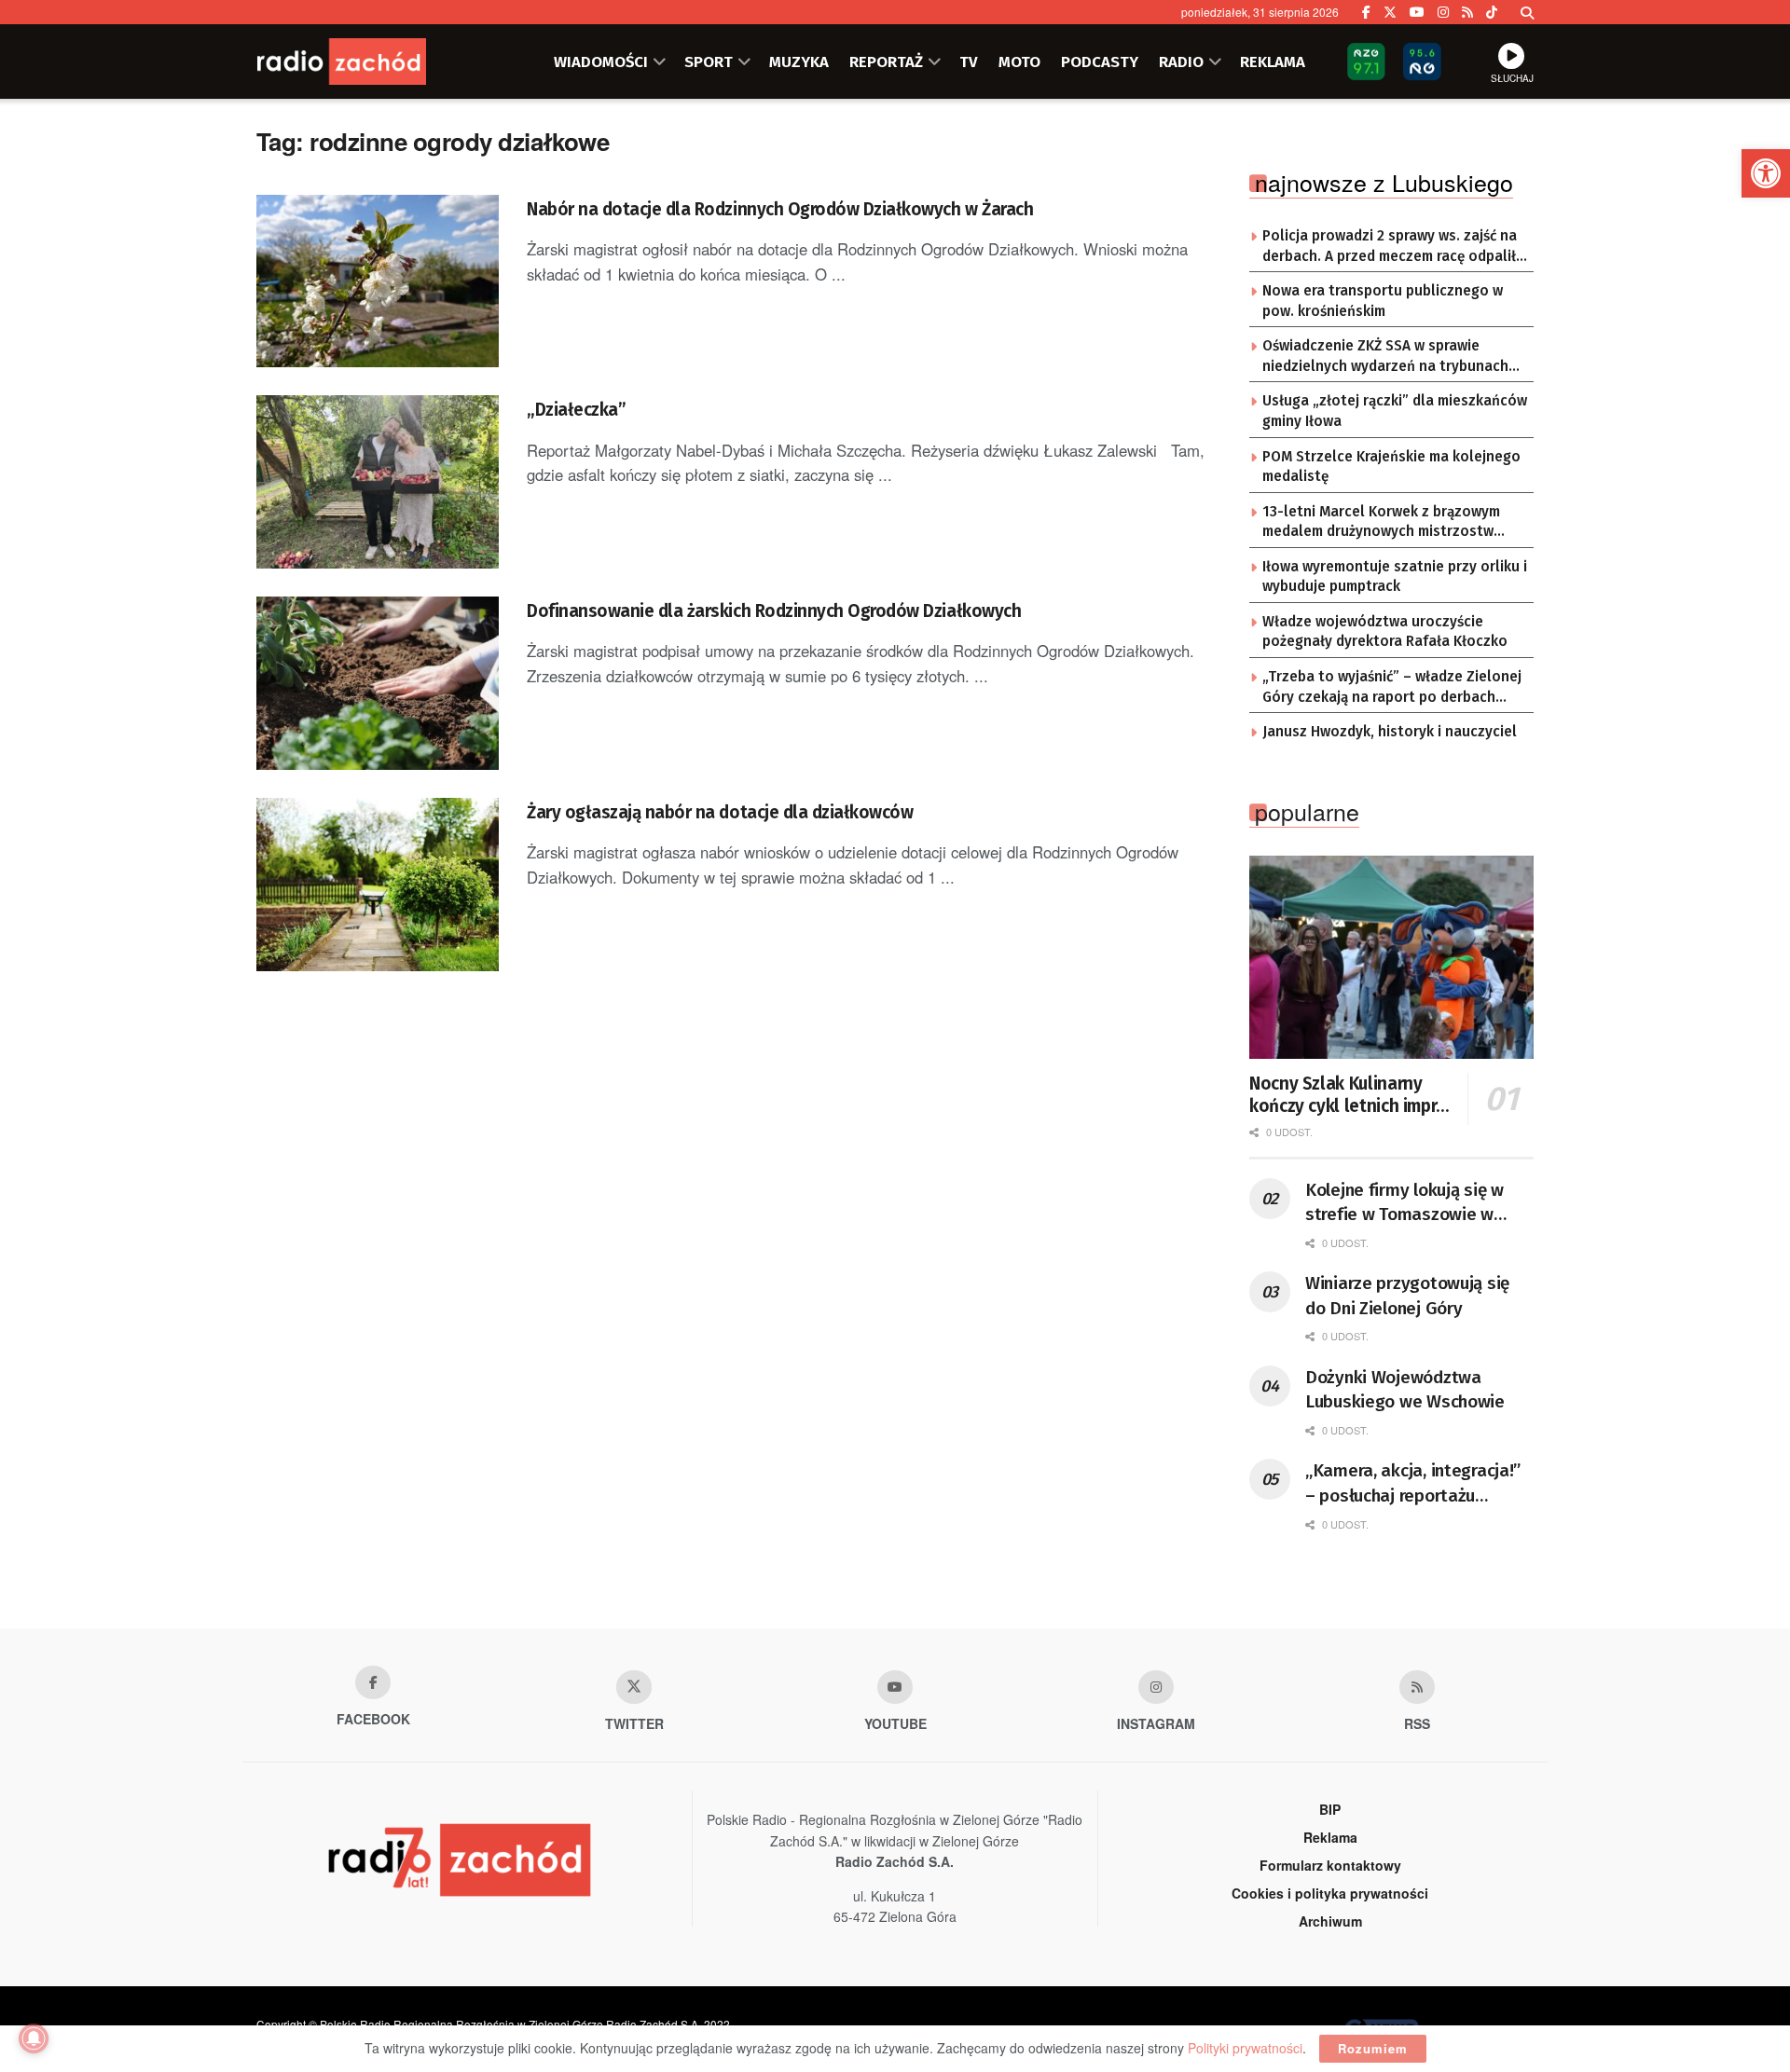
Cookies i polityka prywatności (1330, 1893)
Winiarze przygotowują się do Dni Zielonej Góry (1407, 1296)
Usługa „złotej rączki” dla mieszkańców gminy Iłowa (1395, 411)
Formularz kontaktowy (1330, 1865)
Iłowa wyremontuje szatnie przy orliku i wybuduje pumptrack (1395, 577)
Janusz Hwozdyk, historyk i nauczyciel (1390, 732)
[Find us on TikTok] (1492, 12)
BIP (1330, 1809)
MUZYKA (799, 62)
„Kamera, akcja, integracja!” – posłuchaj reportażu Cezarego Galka (1413, 1484)
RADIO (1181, 62)
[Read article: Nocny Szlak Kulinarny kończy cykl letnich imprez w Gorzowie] (1391, 957)
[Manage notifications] (34, 2038)
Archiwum (1330, 1921)
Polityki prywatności (1245, 2048)
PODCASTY (1100, 62)
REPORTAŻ (886, 62)
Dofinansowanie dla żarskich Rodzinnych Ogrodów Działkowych (774, 611)
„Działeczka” (576, 410)
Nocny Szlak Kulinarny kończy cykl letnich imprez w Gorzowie (1352, 1095)
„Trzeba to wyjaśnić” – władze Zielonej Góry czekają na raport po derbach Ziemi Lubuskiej (1392, 688)
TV (969, 62)
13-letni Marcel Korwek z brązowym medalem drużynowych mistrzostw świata (1381, 523)
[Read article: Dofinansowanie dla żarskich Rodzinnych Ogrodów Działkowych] (378, 683)
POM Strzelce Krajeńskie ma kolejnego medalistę (1391, 467)
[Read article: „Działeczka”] (378, 482)
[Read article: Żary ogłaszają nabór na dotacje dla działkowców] (378, 885)
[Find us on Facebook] (1366, 12)
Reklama (1330, 1837)
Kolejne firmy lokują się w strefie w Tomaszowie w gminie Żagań (1404, 1203)
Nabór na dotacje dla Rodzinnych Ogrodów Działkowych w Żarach (780, 209)
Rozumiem (1373, 2048)
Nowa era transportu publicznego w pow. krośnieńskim (1383, 301)
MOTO (1019, 62)
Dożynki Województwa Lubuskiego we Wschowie (1405, 1390)
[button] (1766, 173)
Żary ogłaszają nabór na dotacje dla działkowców (720, 812)
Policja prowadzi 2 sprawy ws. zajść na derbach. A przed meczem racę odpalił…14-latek (1395, 247)
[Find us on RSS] (1467, 12)
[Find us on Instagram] (1443, 12)
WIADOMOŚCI (601, 62)
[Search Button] (1527, 12)
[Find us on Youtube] (895, 1687)
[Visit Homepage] (368, 62)
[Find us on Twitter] (1390, 12)
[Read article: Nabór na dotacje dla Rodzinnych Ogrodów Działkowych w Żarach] (378, 281)
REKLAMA (1273, 62)
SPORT (709, 62)
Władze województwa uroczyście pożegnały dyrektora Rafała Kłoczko (1385, 632)
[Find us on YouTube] (1417, 12)
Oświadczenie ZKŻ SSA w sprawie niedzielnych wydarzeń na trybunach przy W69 (1385, 357)
